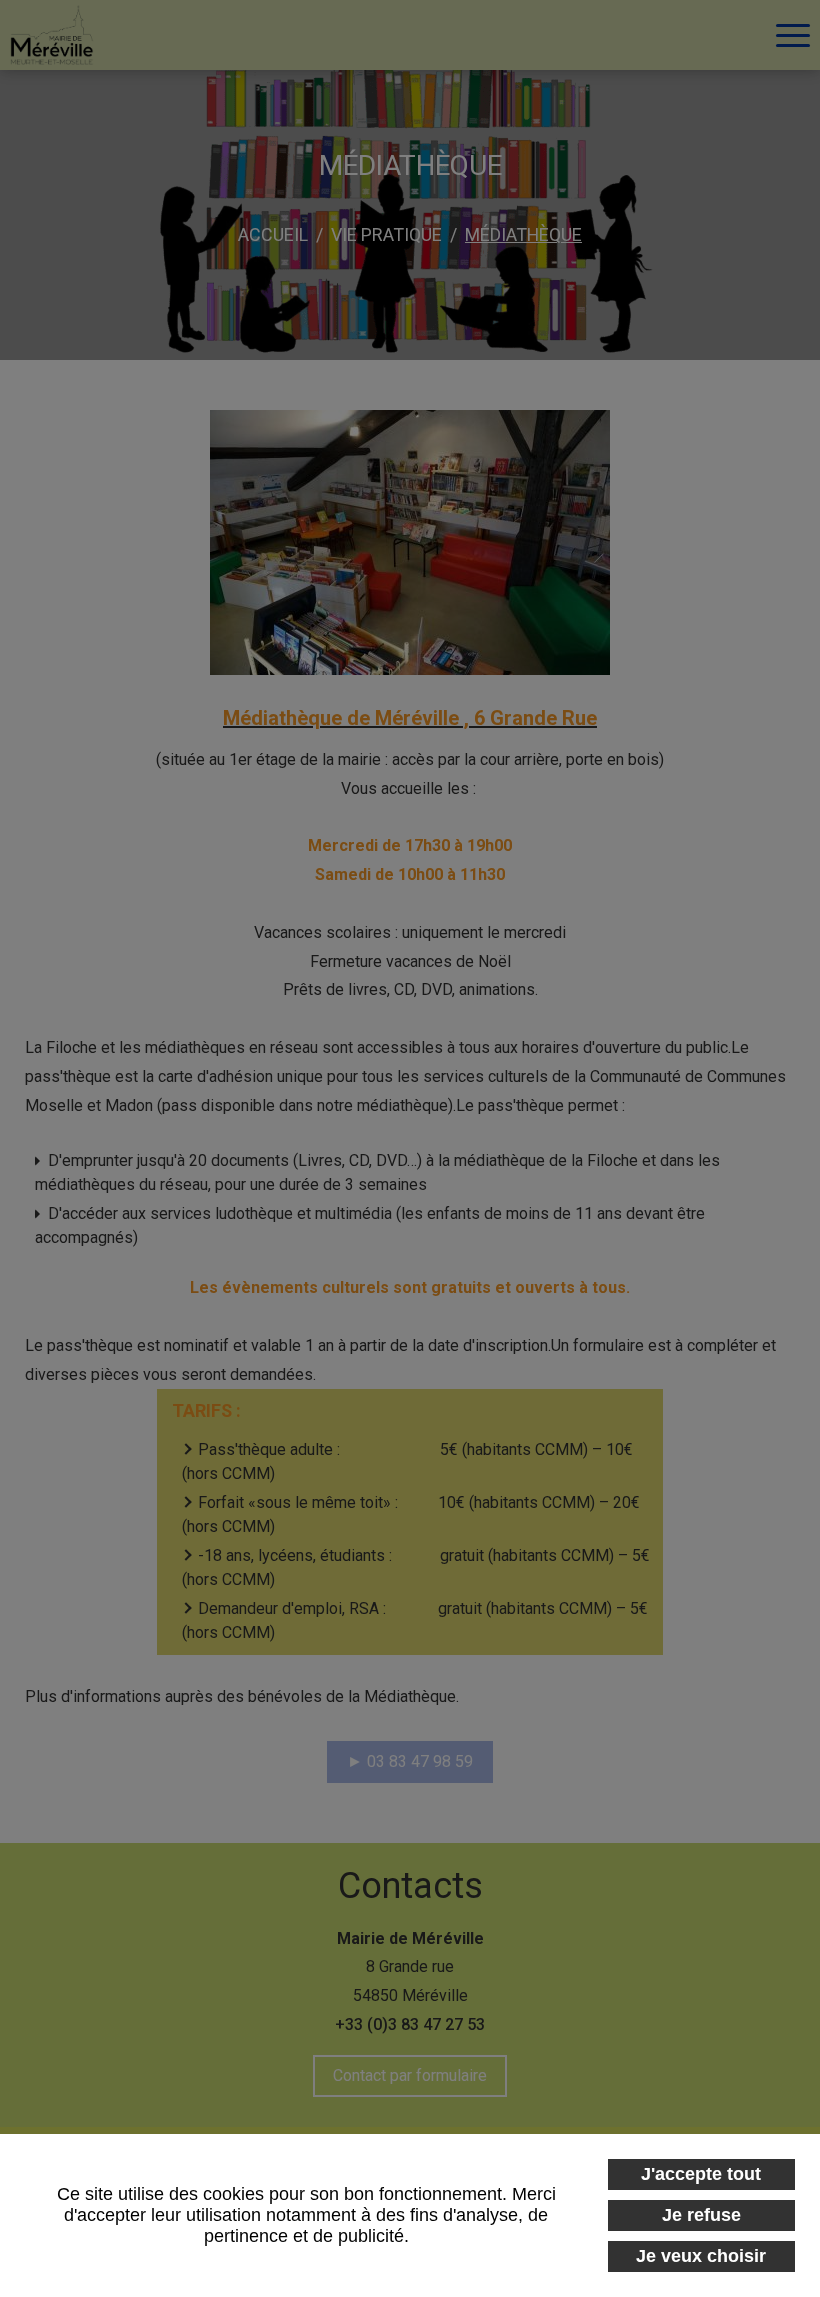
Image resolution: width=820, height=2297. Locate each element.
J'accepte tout (701, 2174)
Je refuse (701, 2215)
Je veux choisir (701, 2256)
